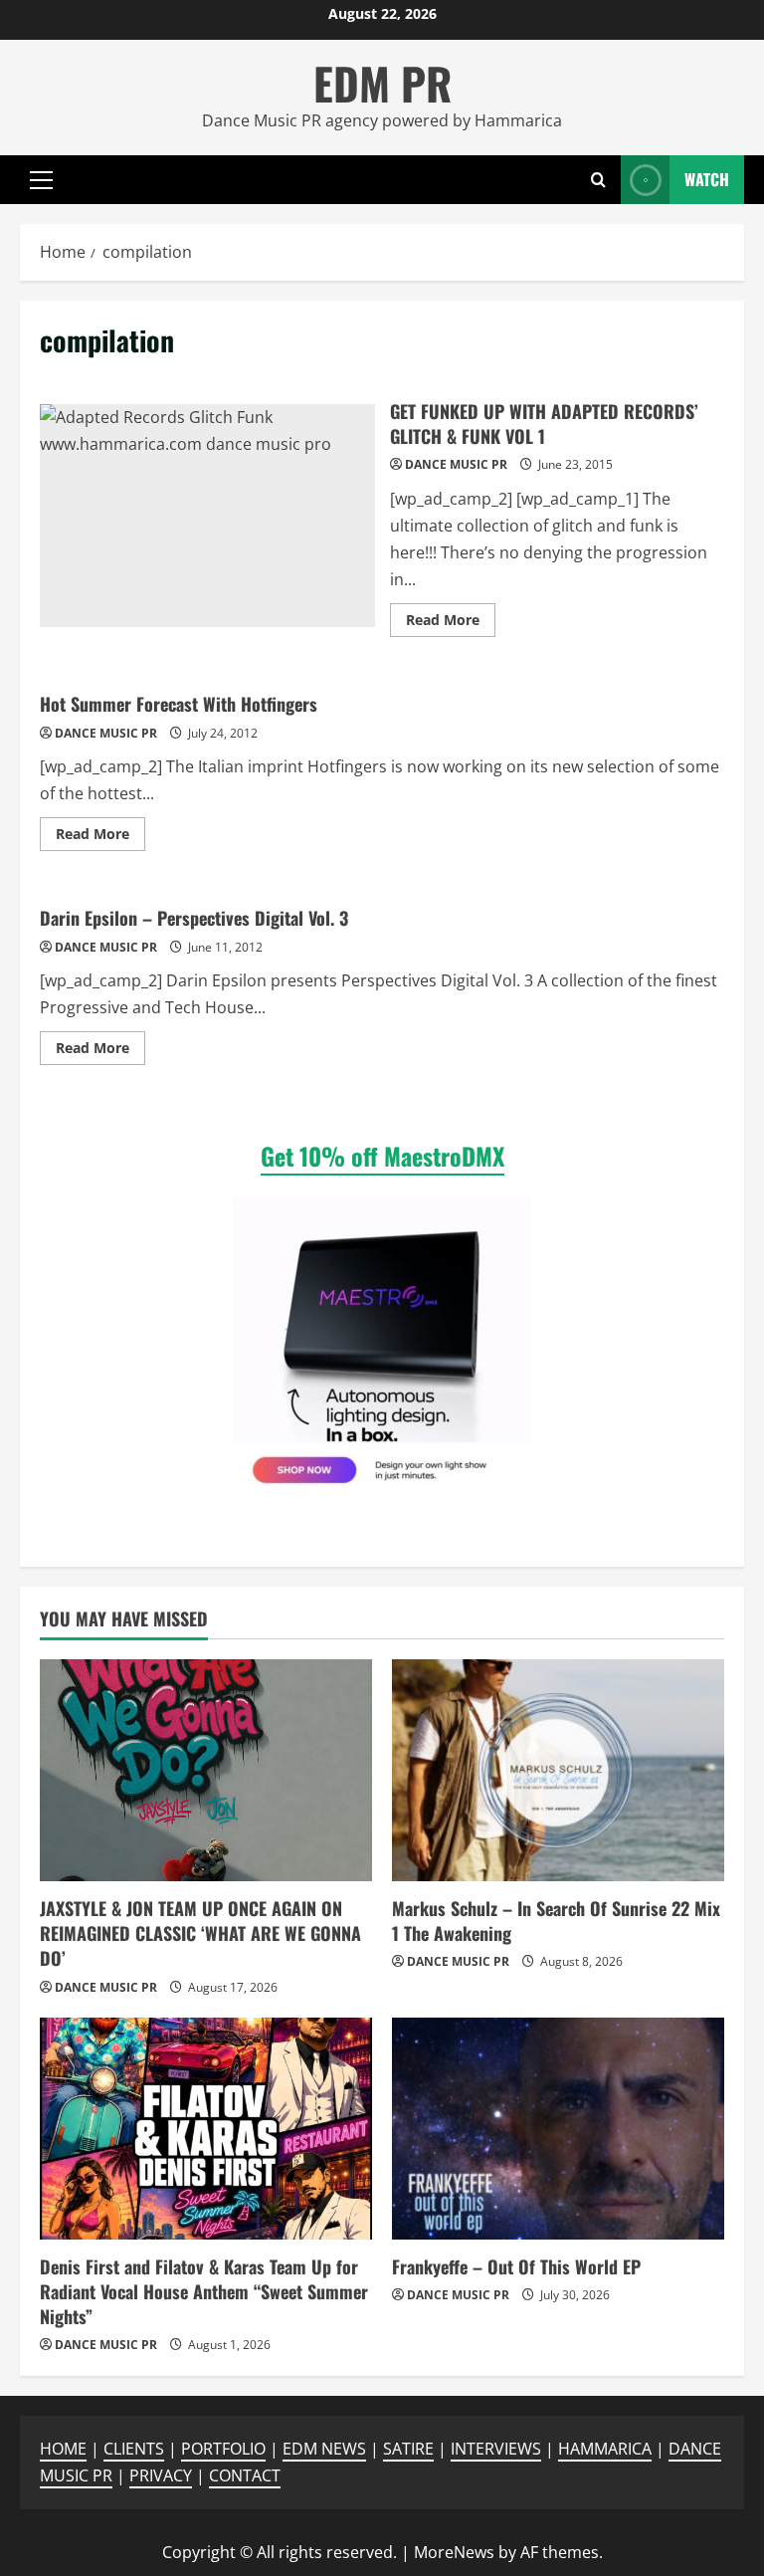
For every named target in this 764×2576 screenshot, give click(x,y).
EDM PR (382, 83)
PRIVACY (161, 2475)
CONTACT (245, 2475)
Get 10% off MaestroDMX (382, 1156)
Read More (451, 623)
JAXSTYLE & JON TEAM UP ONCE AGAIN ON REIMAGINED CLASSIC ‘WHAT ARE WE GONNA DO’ (200, 1933)
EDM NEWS (324, 2449)
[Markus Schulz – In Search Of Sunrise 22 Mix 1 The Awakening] (558, 1770)
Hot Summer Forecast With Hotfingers (179, 704)
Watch (707, 178)
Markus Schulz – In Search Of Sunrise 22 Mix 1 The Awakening (556, 1921)
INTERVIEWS (496, 2449)
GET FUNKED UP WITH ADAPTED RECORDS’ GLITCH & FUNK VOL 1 (207, 516)
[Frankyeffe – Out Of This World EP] (558, 2129)
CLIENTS (134, 2449)
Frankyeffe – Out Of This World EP (516, 2266)
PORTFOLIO (223, 2449)
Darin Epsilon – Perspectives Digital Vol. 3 (194, 918)
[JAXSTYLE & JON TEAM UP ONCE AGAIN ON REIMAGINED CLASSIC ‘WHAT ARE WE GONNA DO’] (206, 1770)
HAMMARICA (605, 2449)
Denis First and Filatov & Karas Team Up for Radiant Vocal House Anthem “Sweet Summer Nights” (204, 2291)
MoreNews (454, 2552)
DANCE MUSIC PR (456, 464)
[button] (41, 179)
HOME (63, 2449)
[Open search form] (598, 180)
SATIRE (408, 2449)
